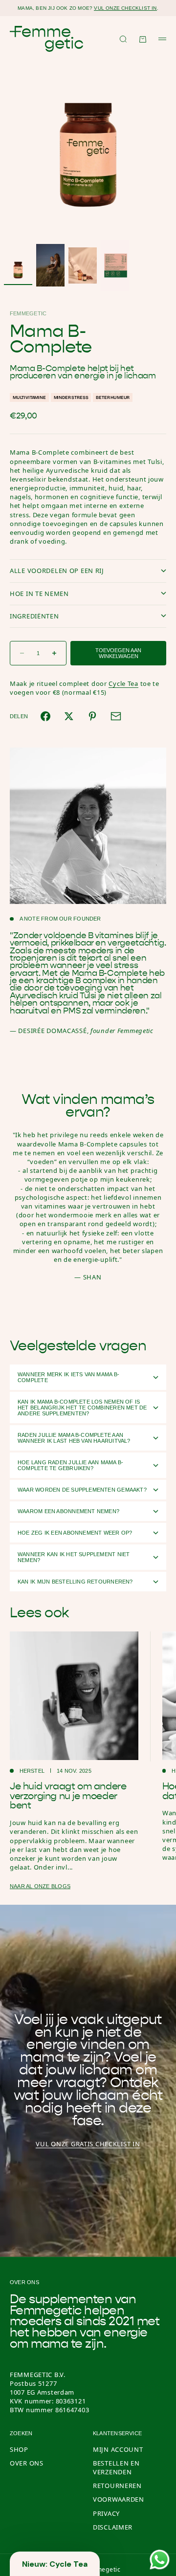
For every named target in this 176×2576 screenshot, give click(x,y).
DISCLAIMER (113, 2527)
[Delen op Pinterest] (92, 716)
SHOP (19, 2449)
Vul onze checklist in (125, 8)
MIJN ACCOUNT (118, 2449)
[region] (88, 1188)
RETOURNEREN (117, 2486)
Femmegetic (28, 313)
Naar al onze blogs (40, 1886)
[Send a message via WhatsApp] (160, 2560)
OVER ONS (27, 2463)
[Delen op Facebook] (45, 716)
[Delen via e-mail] (116, 716)
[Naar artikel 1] (18, 266)
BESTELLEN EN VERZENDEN (116, 2467)
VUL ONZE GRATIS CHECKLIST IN (88, 2144)
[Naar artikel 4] (115, 265)
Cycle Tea (123, 683)
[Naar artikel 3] (83, 265)
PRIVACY (106, 2513)
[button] (55, 2564)
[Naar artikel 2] (50, 265)
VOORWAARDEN (119, 2499)
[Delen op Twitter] (69, 716)
